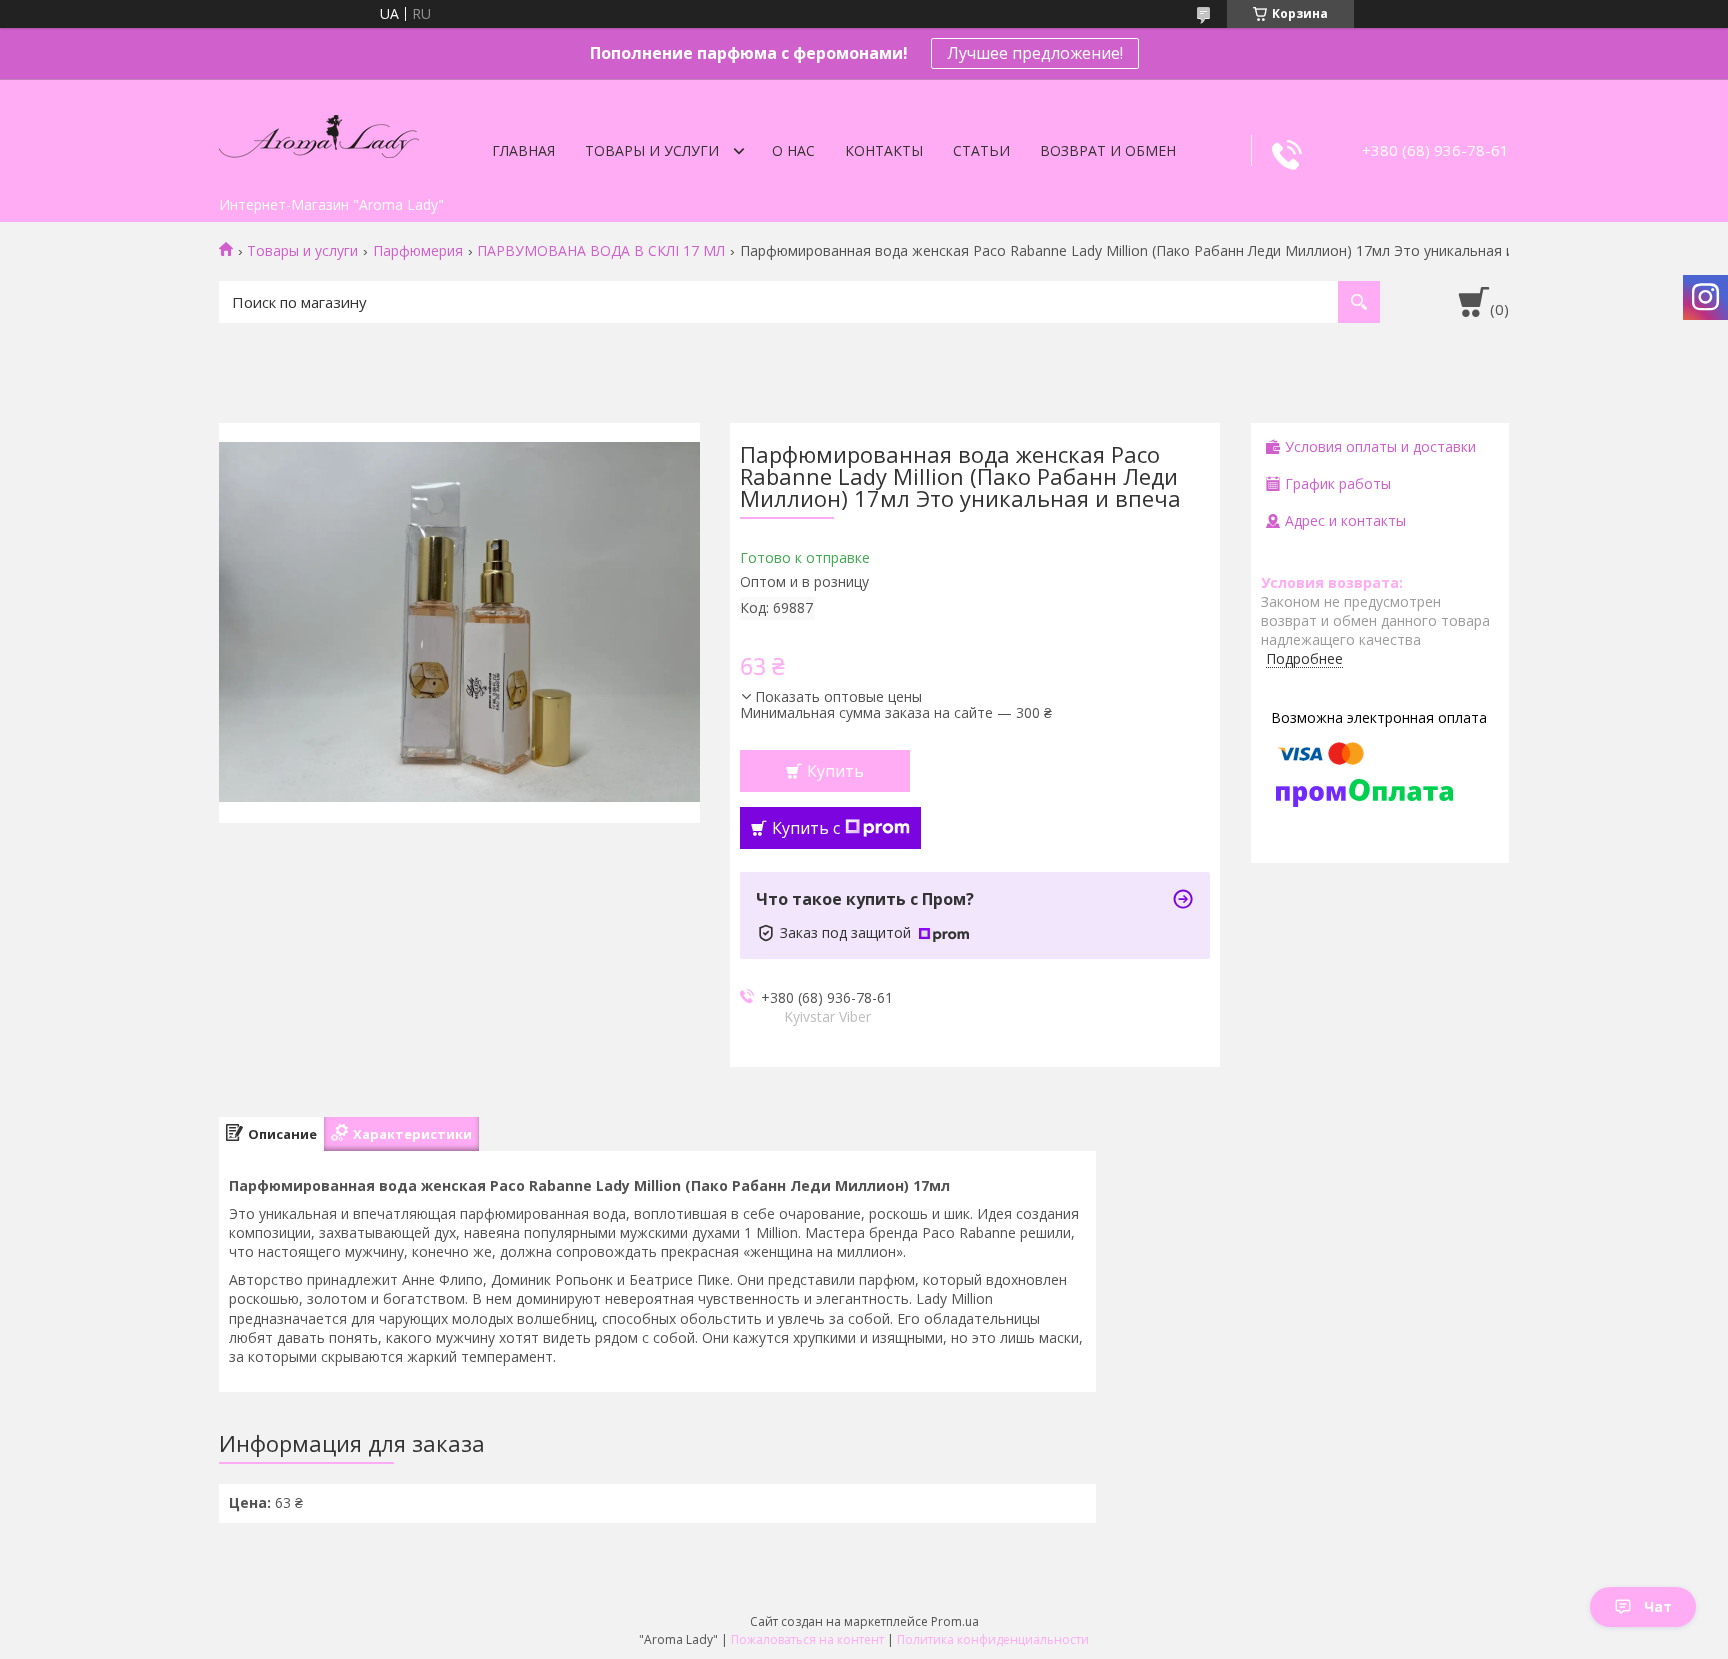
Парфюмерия (418, 251)
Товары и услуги (652, 150)
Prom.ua (955, 1621)
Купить (835, 771)
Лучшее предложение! (1035, 53)
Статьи (981, 150)
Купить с (806, 828)
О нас (793, 150)
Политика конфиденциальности (993, 1639)
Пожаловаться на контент (807, 1639)
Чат (1658, 1606)
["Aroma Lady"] (319, 133)
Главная (523, 150)
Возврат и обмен (1108, 150)
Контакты (884, 150)
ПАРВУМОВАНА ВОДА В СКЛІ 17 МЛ (601, 251)
